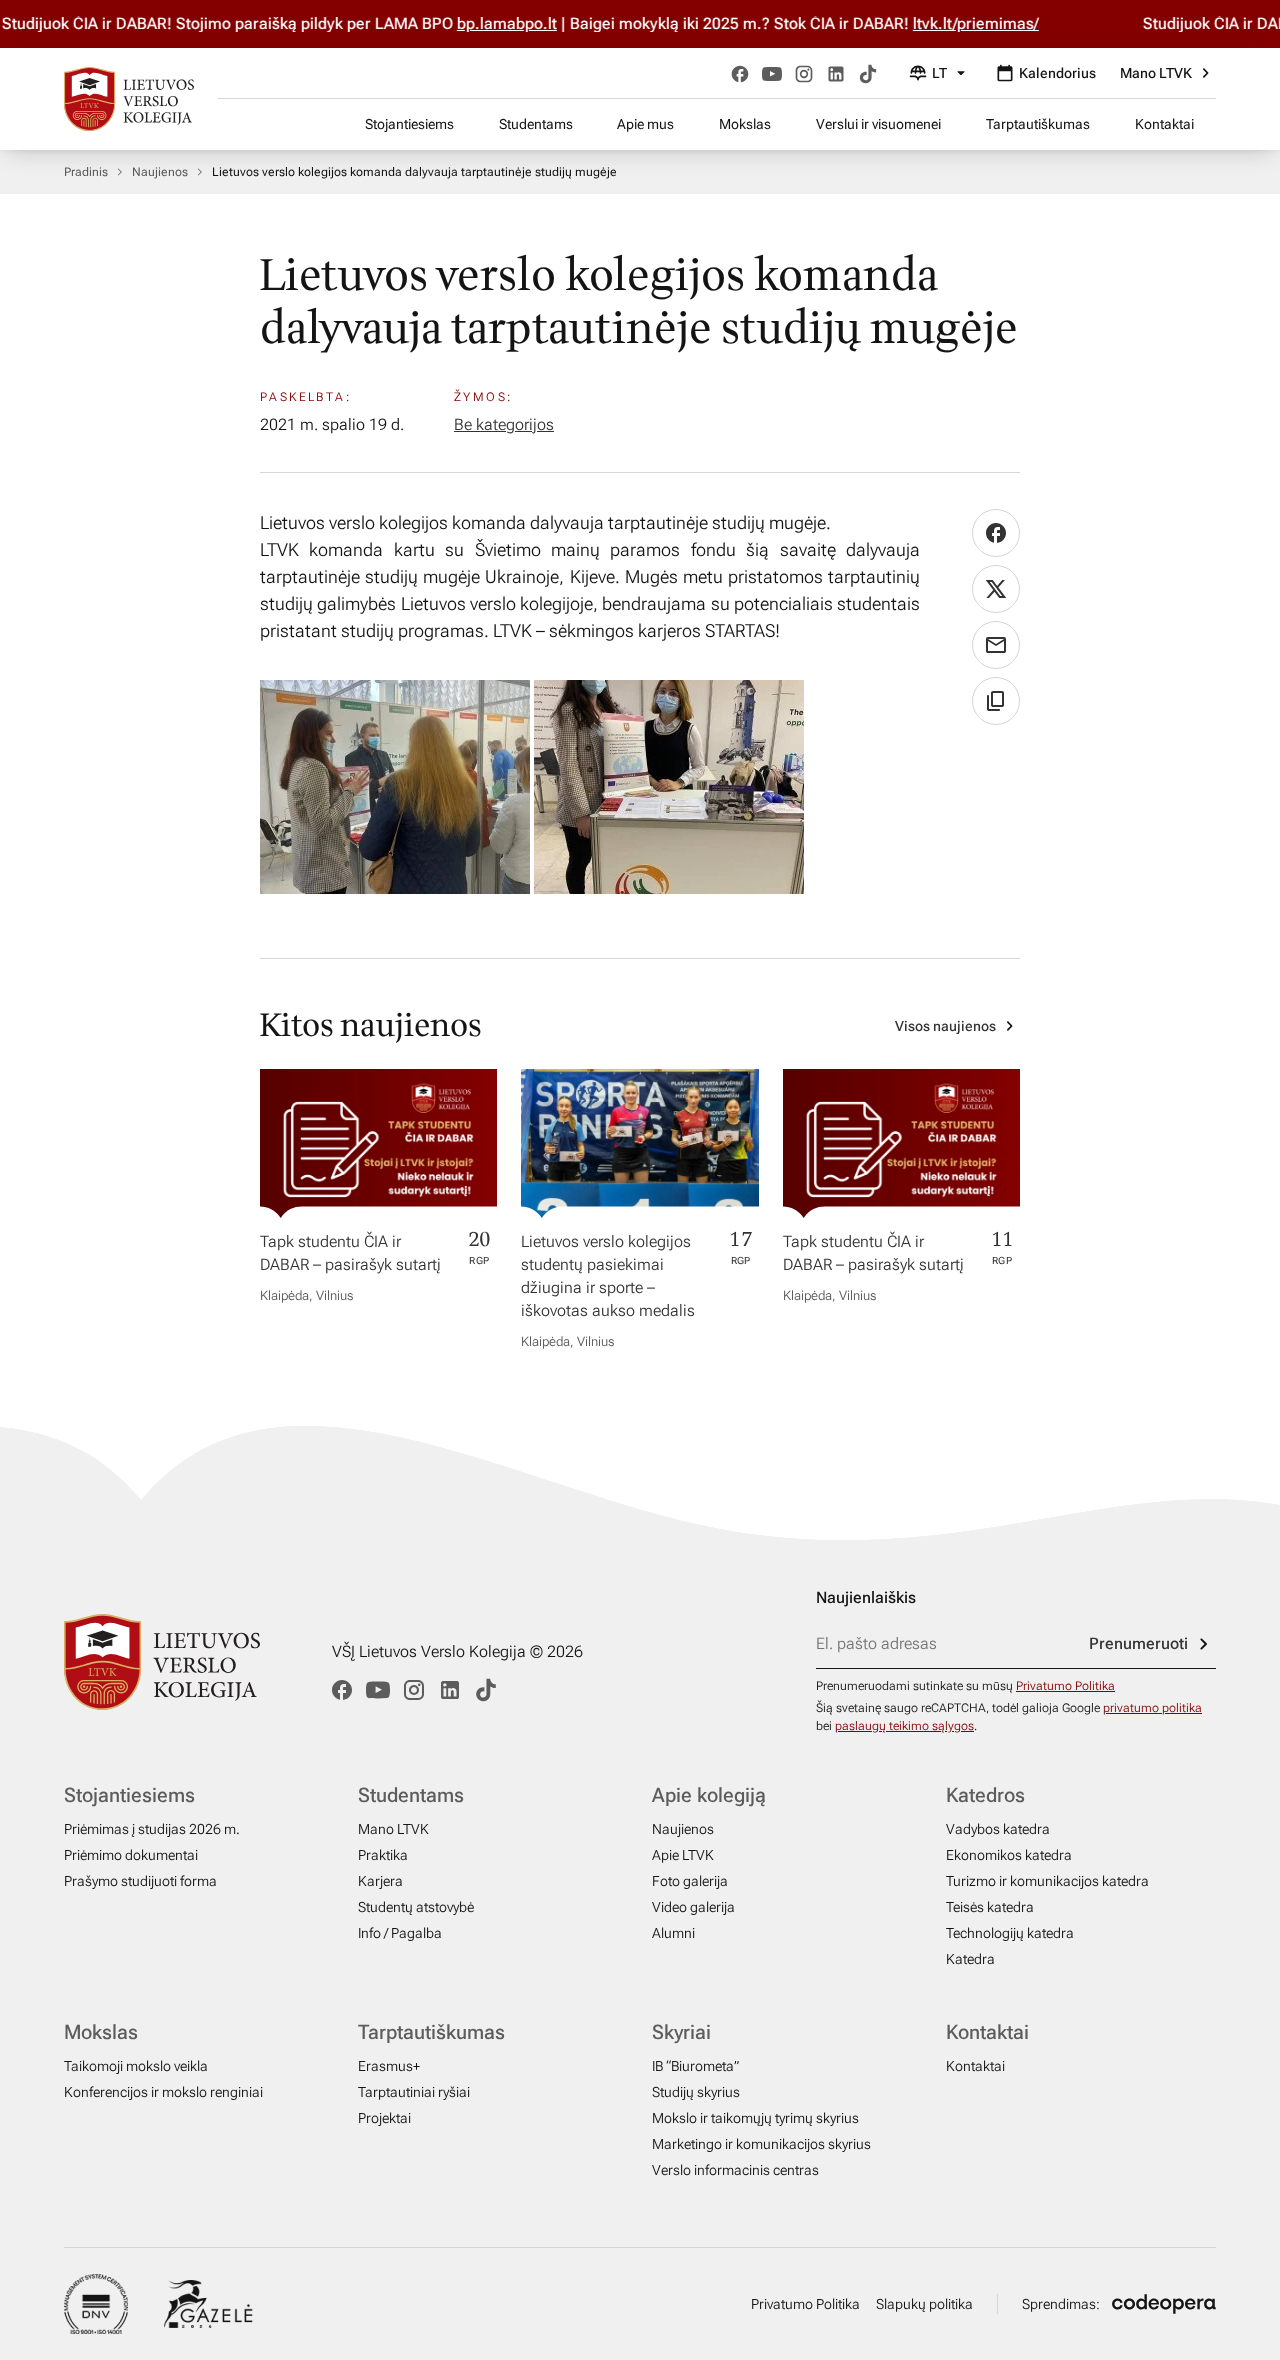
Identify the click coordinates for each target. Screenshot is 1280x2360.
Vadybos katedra (998, 1829)
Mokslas (745, 124)
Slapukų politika (924, 2304)
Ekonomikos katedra (1009, 1855)
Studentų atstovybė (416, 1907)
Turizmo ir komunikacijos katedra (1047, 1881)
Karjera (380, 1881)
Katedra (970, 1959)
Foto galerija (690, 1881)
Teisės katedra (990, 1907)
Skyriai (681, 2032)
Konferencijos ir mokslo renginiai (163, 2092)
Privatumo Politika (1065, 1686)
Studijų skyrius (696, 2092)
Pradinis (86, 172)
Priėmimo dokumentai (131, 1855)
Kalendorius (1057, 73)
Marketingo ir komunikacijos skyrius (761, 2144)
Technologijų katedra (1010, 1933)
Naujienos (160, 172)
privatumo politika (1152, 1708)
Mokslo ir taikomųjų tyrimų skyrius (755, 2118)
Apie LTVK (683, 1855)
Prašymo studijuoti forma (140, 1881)
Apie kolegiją (709, 1795)
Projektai (384, 2118)
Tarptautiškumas (1038, 124)
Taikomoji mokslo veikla (136, 2066)
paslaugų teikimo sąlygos (904, 1726)
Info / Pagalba (400, 1933)
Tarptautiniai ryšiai (414, 2092)
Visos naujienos (945, 1026)
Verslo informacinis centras (735, 2170)
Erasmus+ (389, 2066)
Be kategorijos (504, 424)
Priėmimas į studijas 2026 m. (152, 1829)
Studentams (536, 124)
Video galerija (693, 1907)
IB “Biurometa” (695, 2066)
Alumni (673, 1933)
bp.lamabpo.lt (517, 23)
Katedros (985, 1795)
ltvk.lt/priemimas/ (986, 23)
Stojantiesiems (409, 124)
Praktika (383, 1855)
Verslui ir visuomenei (878, 124)
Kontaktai (1164, 124)
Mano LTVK (1156, 73)
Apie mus (645, 124)
